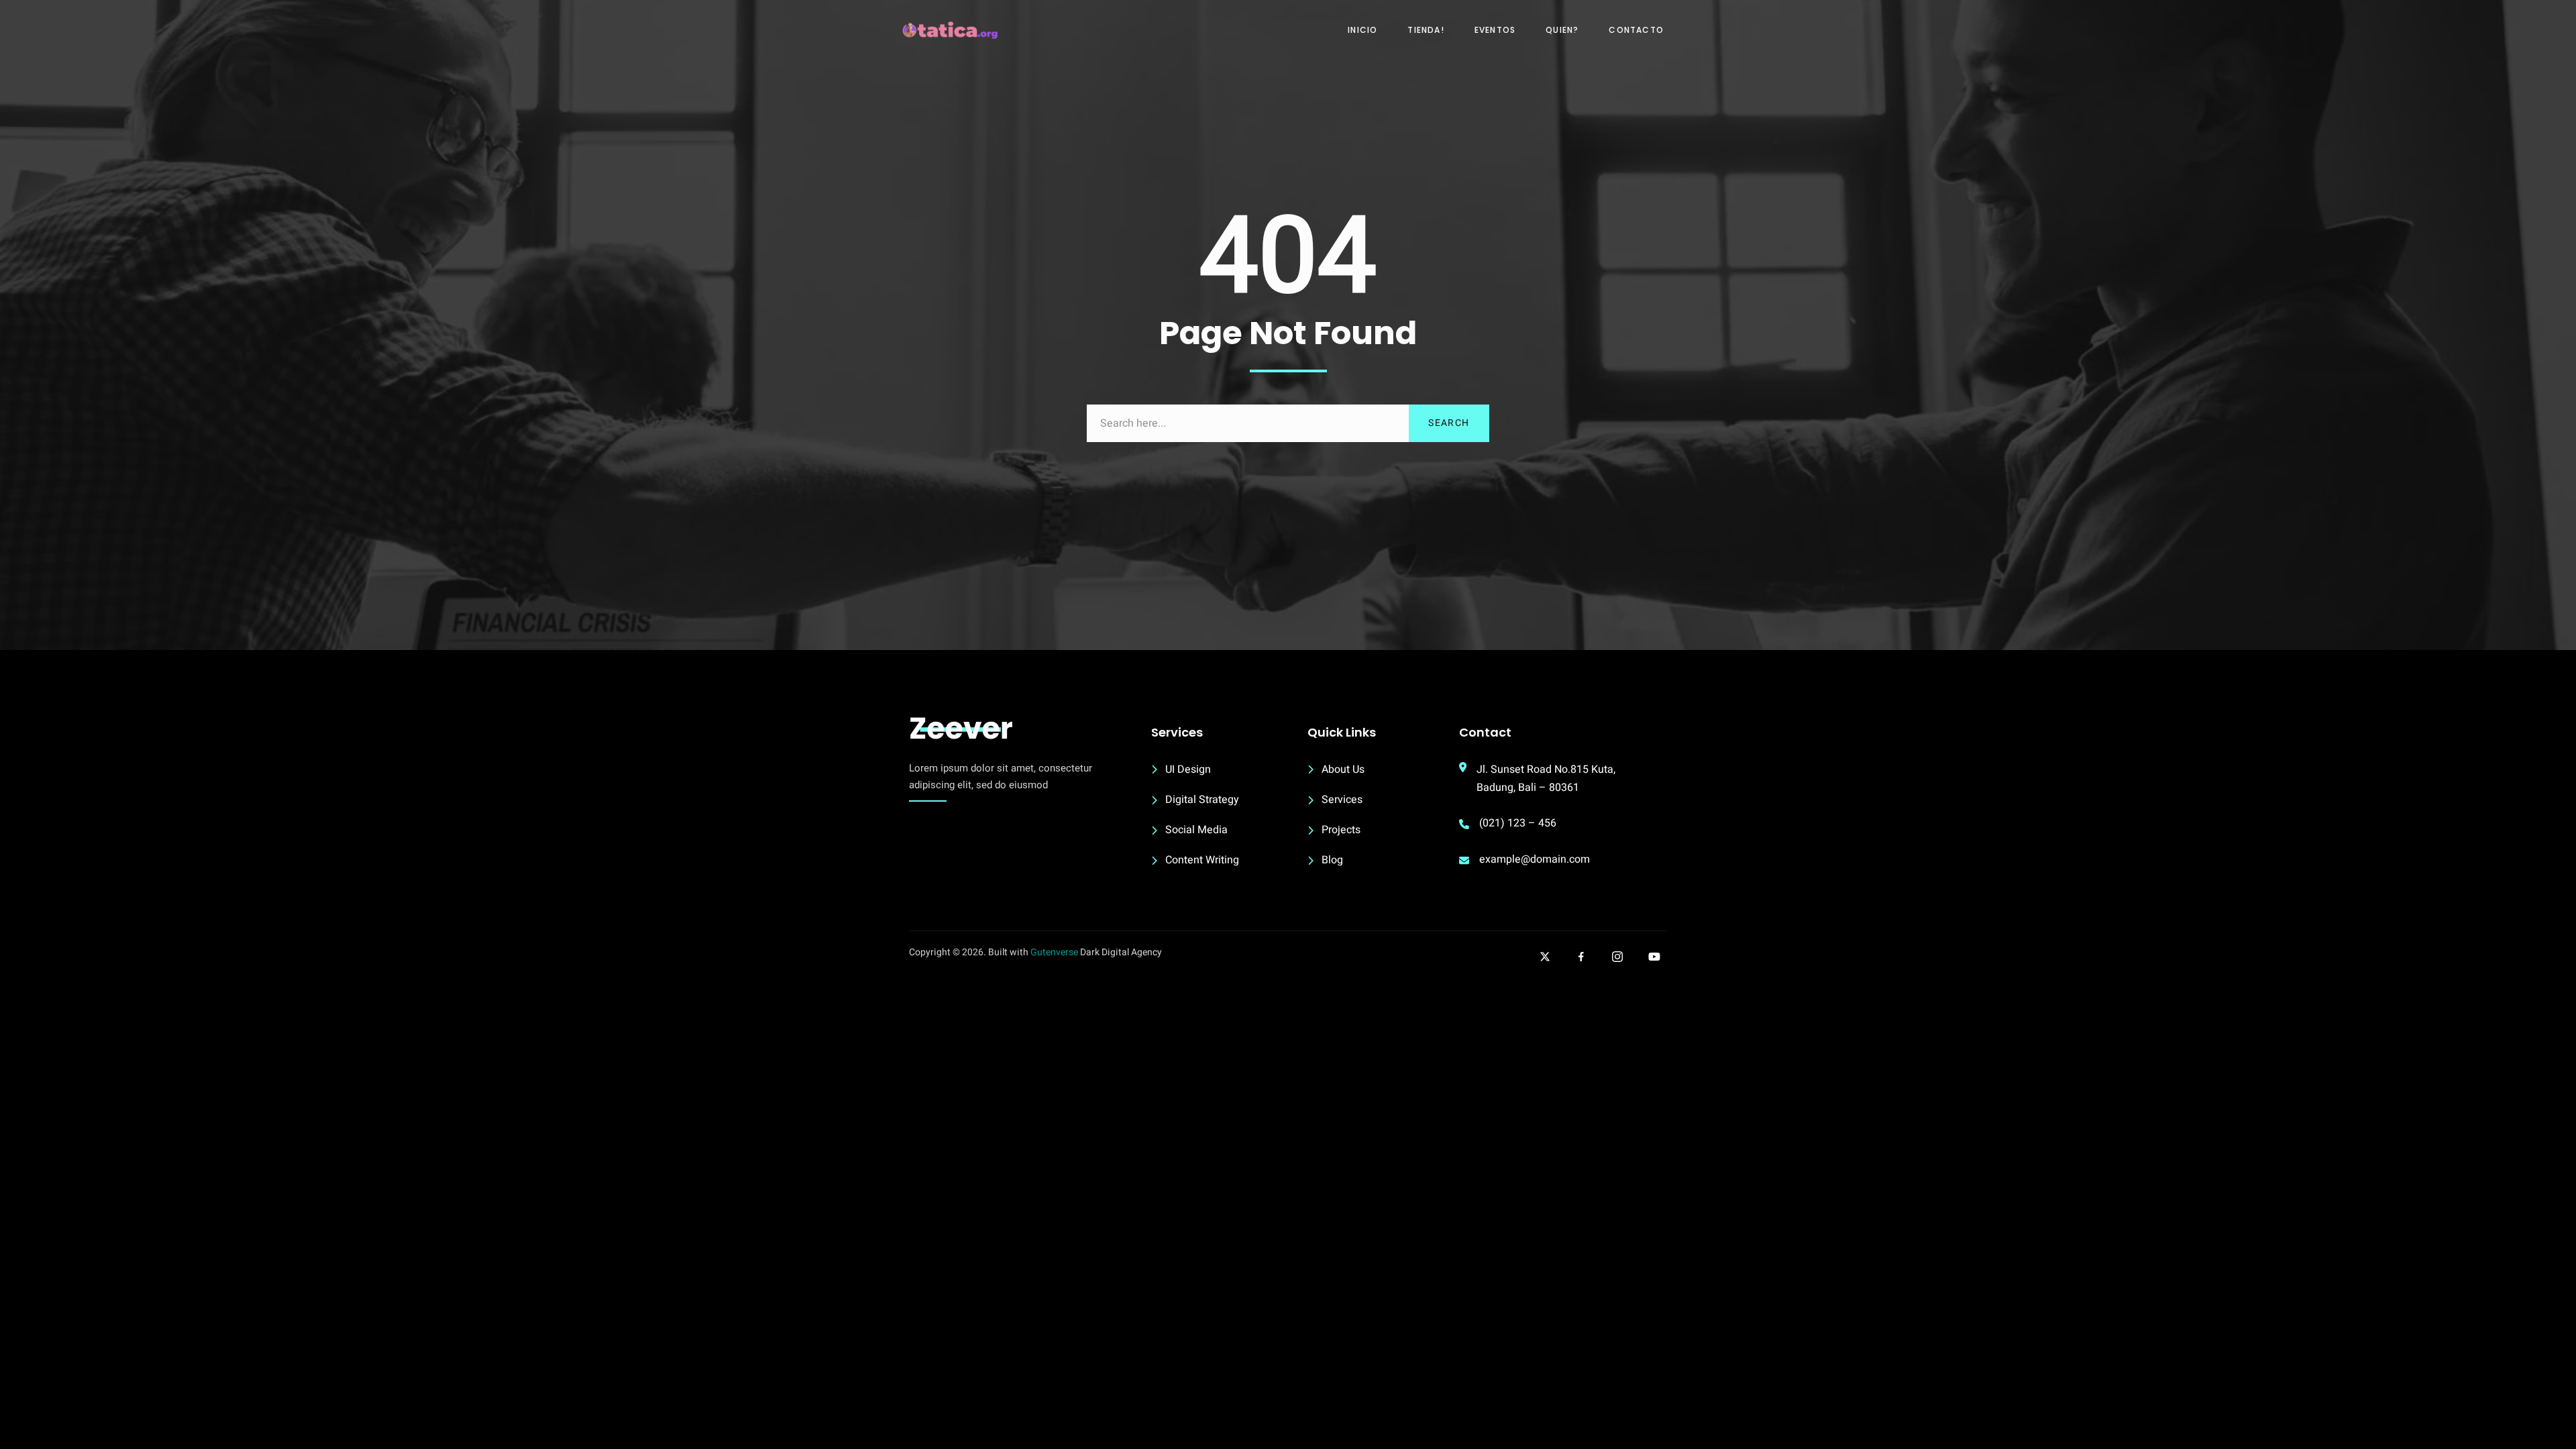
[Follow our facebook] (1581, 957)
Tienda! (1426, 30)
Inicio (1362, 30)
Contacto (1636, 30)
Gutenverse (1054, 952)
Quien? (1562, 30)
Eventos (1495, 30)
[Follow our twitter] (1545, 957)
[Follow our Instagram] (1617, 957)
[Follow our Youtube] (1654, 957)
